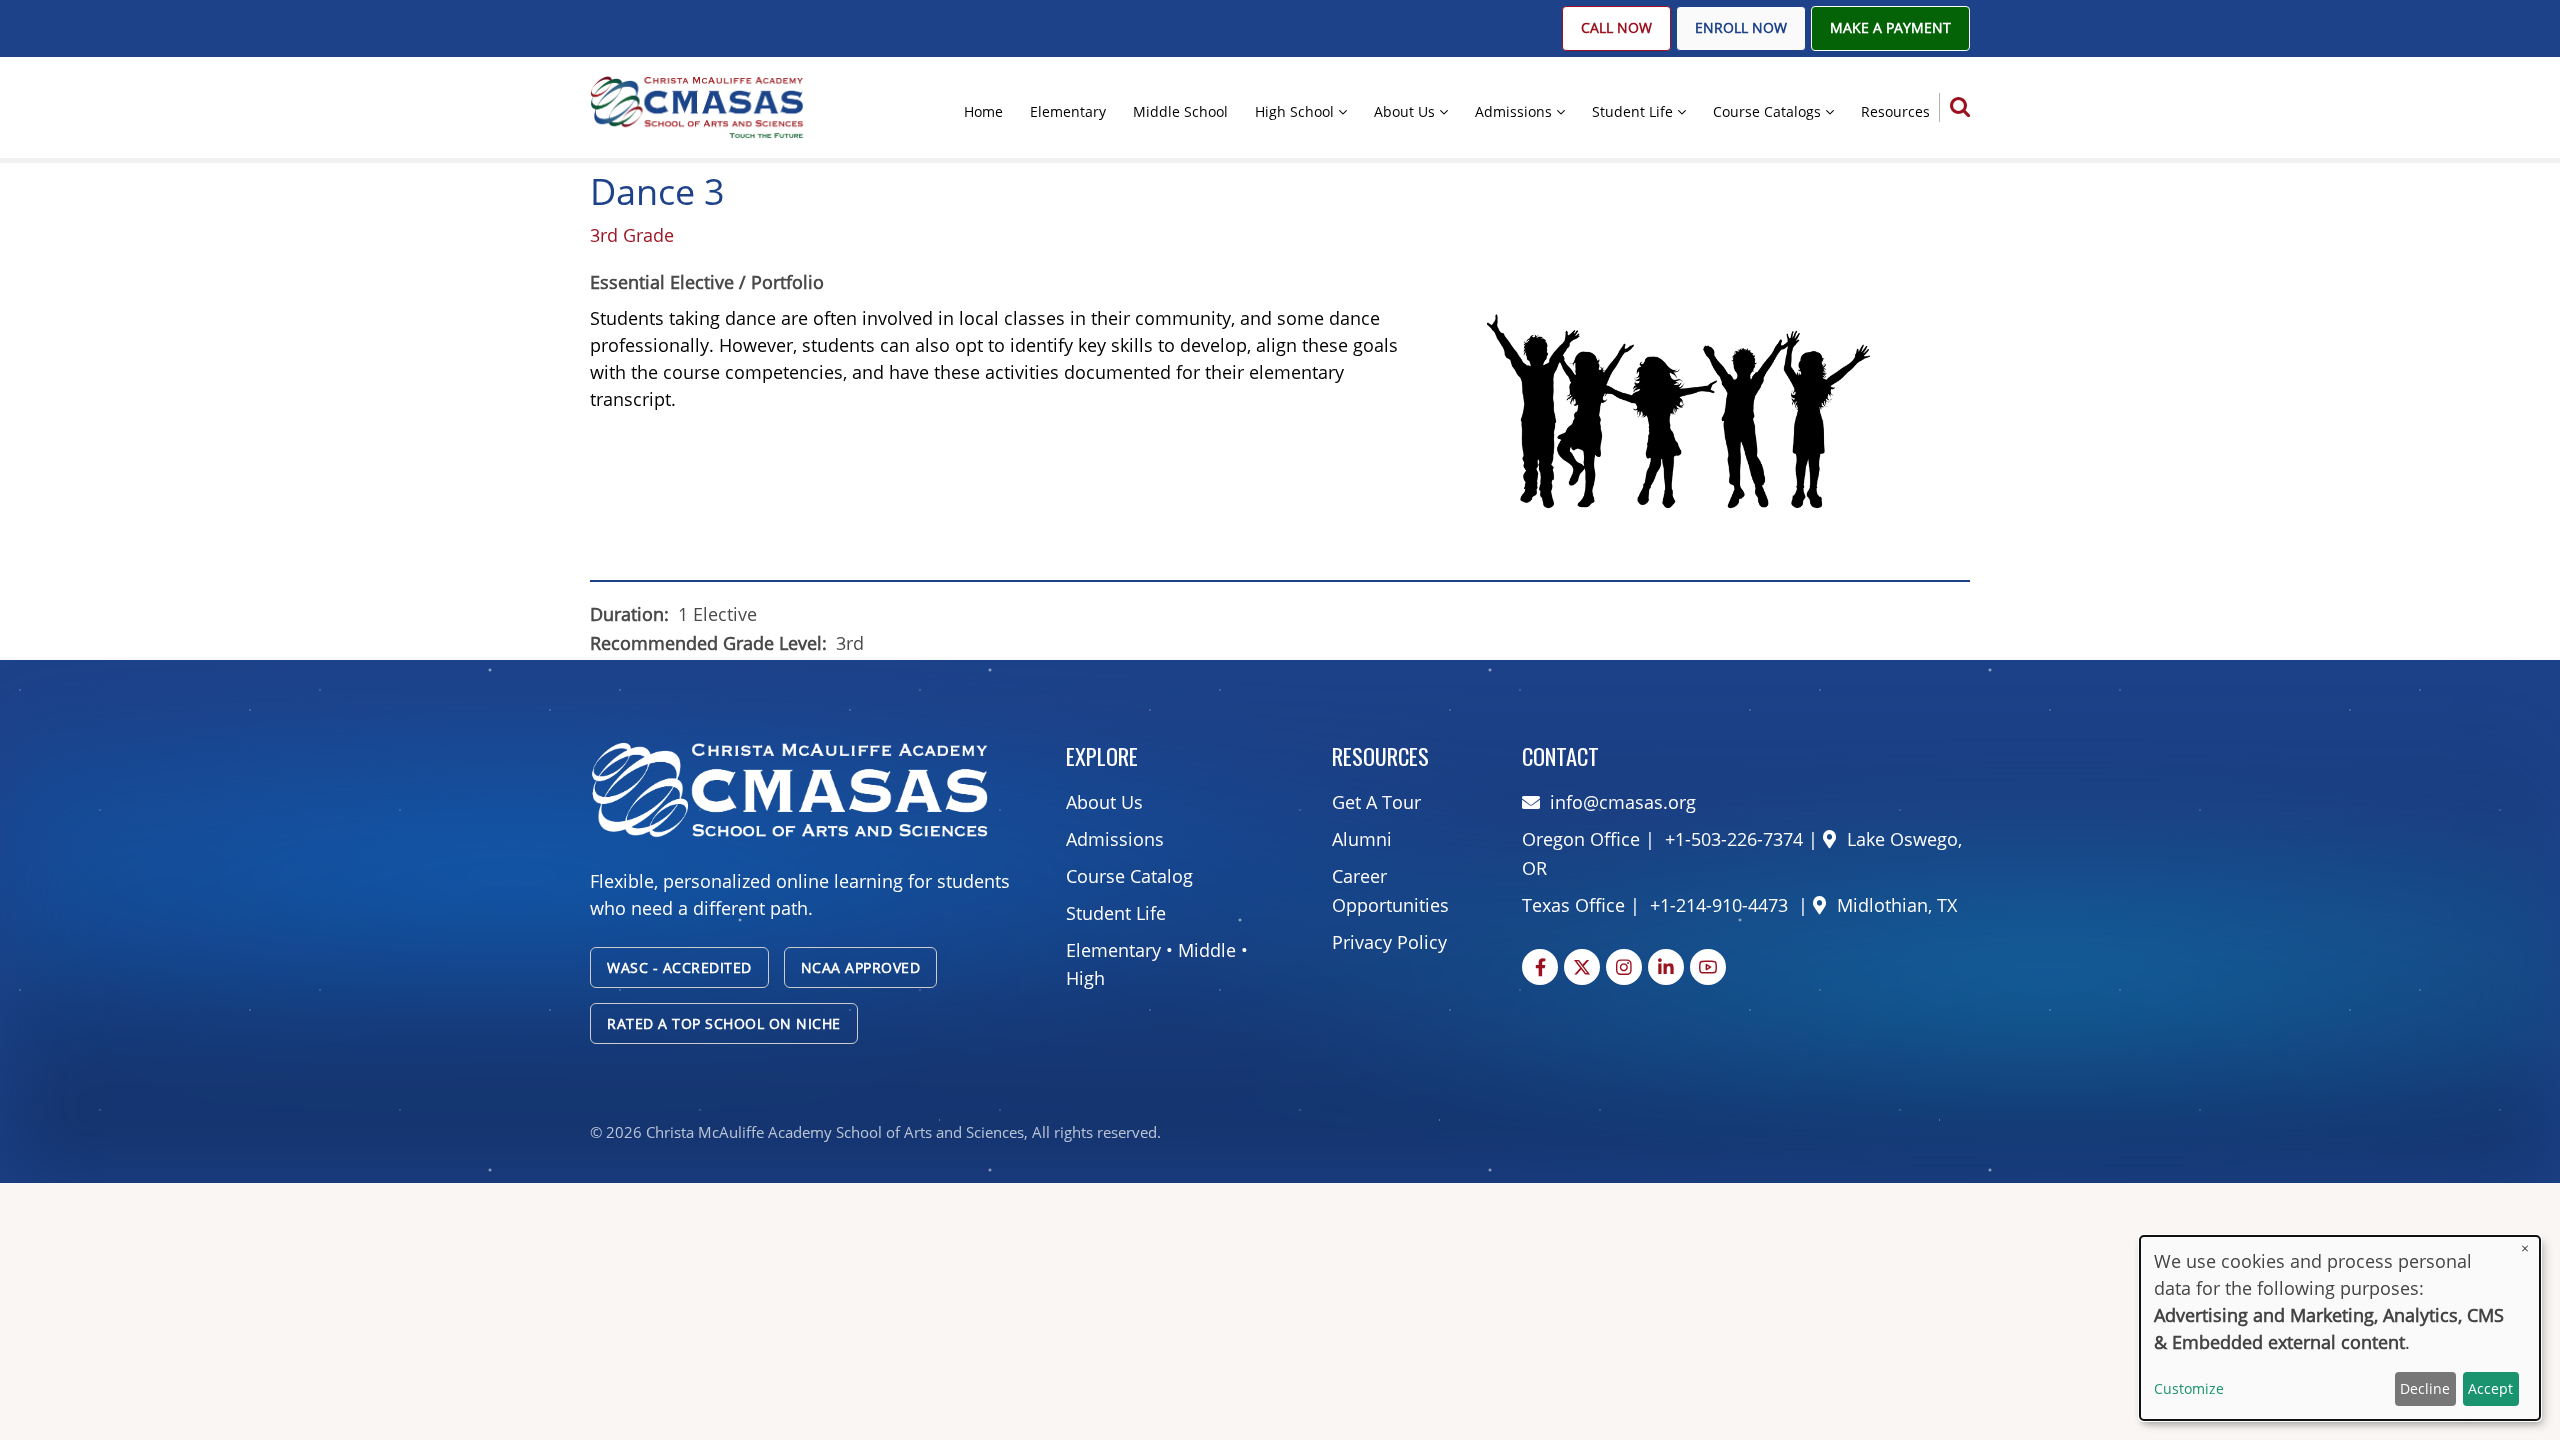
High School (1294, 111)
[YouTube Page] (1708, 967)
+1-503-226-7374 (1731, 839)
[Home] (697, 106)
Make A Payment (1890, 28)
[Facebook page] (1540, 967)
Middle (1207, 950)
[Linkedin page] (1666, 967)
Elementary (1068, 111)
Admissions (1513, 111)
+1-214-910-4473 (1719, 905)
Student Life (1632, 111)
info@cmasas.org (1623, 802)
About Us (1404, 111)
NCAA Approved (861, 967)
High (1085, 978)
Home (983, 111)
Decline (2425, 1388)
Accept (2490, 1388)
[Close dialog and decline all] (2525, 1248)
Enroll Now (1741, 28)
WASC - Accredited (679, 967)
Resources (1895, 111)
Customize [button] (2189, 1388)
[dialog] (2340, 1328)
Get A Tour (1376, 802)
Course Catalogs (1767, 111)
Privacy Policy (1389, 942)
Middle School (1180, 111)
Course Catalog (1129, 876)
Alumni (1362, 839)
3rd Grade (632, 235)
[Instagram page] (1624, 967)
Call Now (1616, 28)
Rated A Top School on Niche (724, 1023)
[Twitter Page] (1582, 967)
